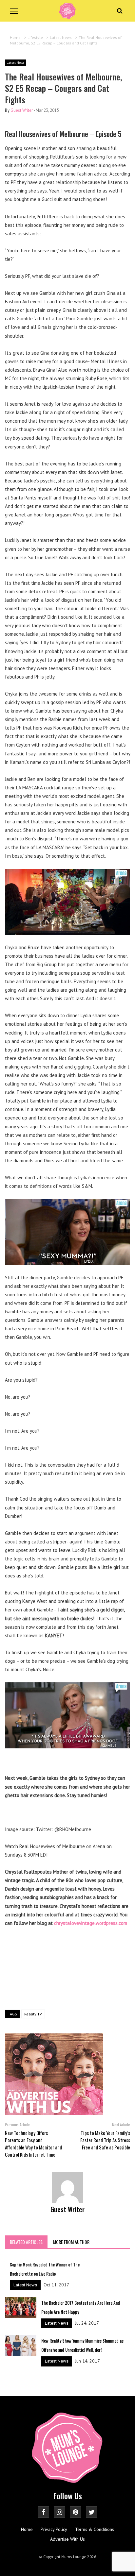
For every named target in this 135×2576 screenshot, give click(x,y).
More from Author (71, 2242)
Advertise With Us (67, 2539)
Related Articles (26, 2242)
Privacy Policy (54, 2529)
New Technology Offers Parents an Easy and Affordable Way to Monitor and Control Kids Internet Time (33, 2144)
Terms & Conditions (95, 2529)
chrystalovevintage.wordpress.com (91, 1923)
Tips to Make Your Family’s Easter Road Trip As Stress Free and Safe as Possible (105, 2140)
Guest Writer (22, 110)
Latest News (15, 63)
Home (27, 2529)
